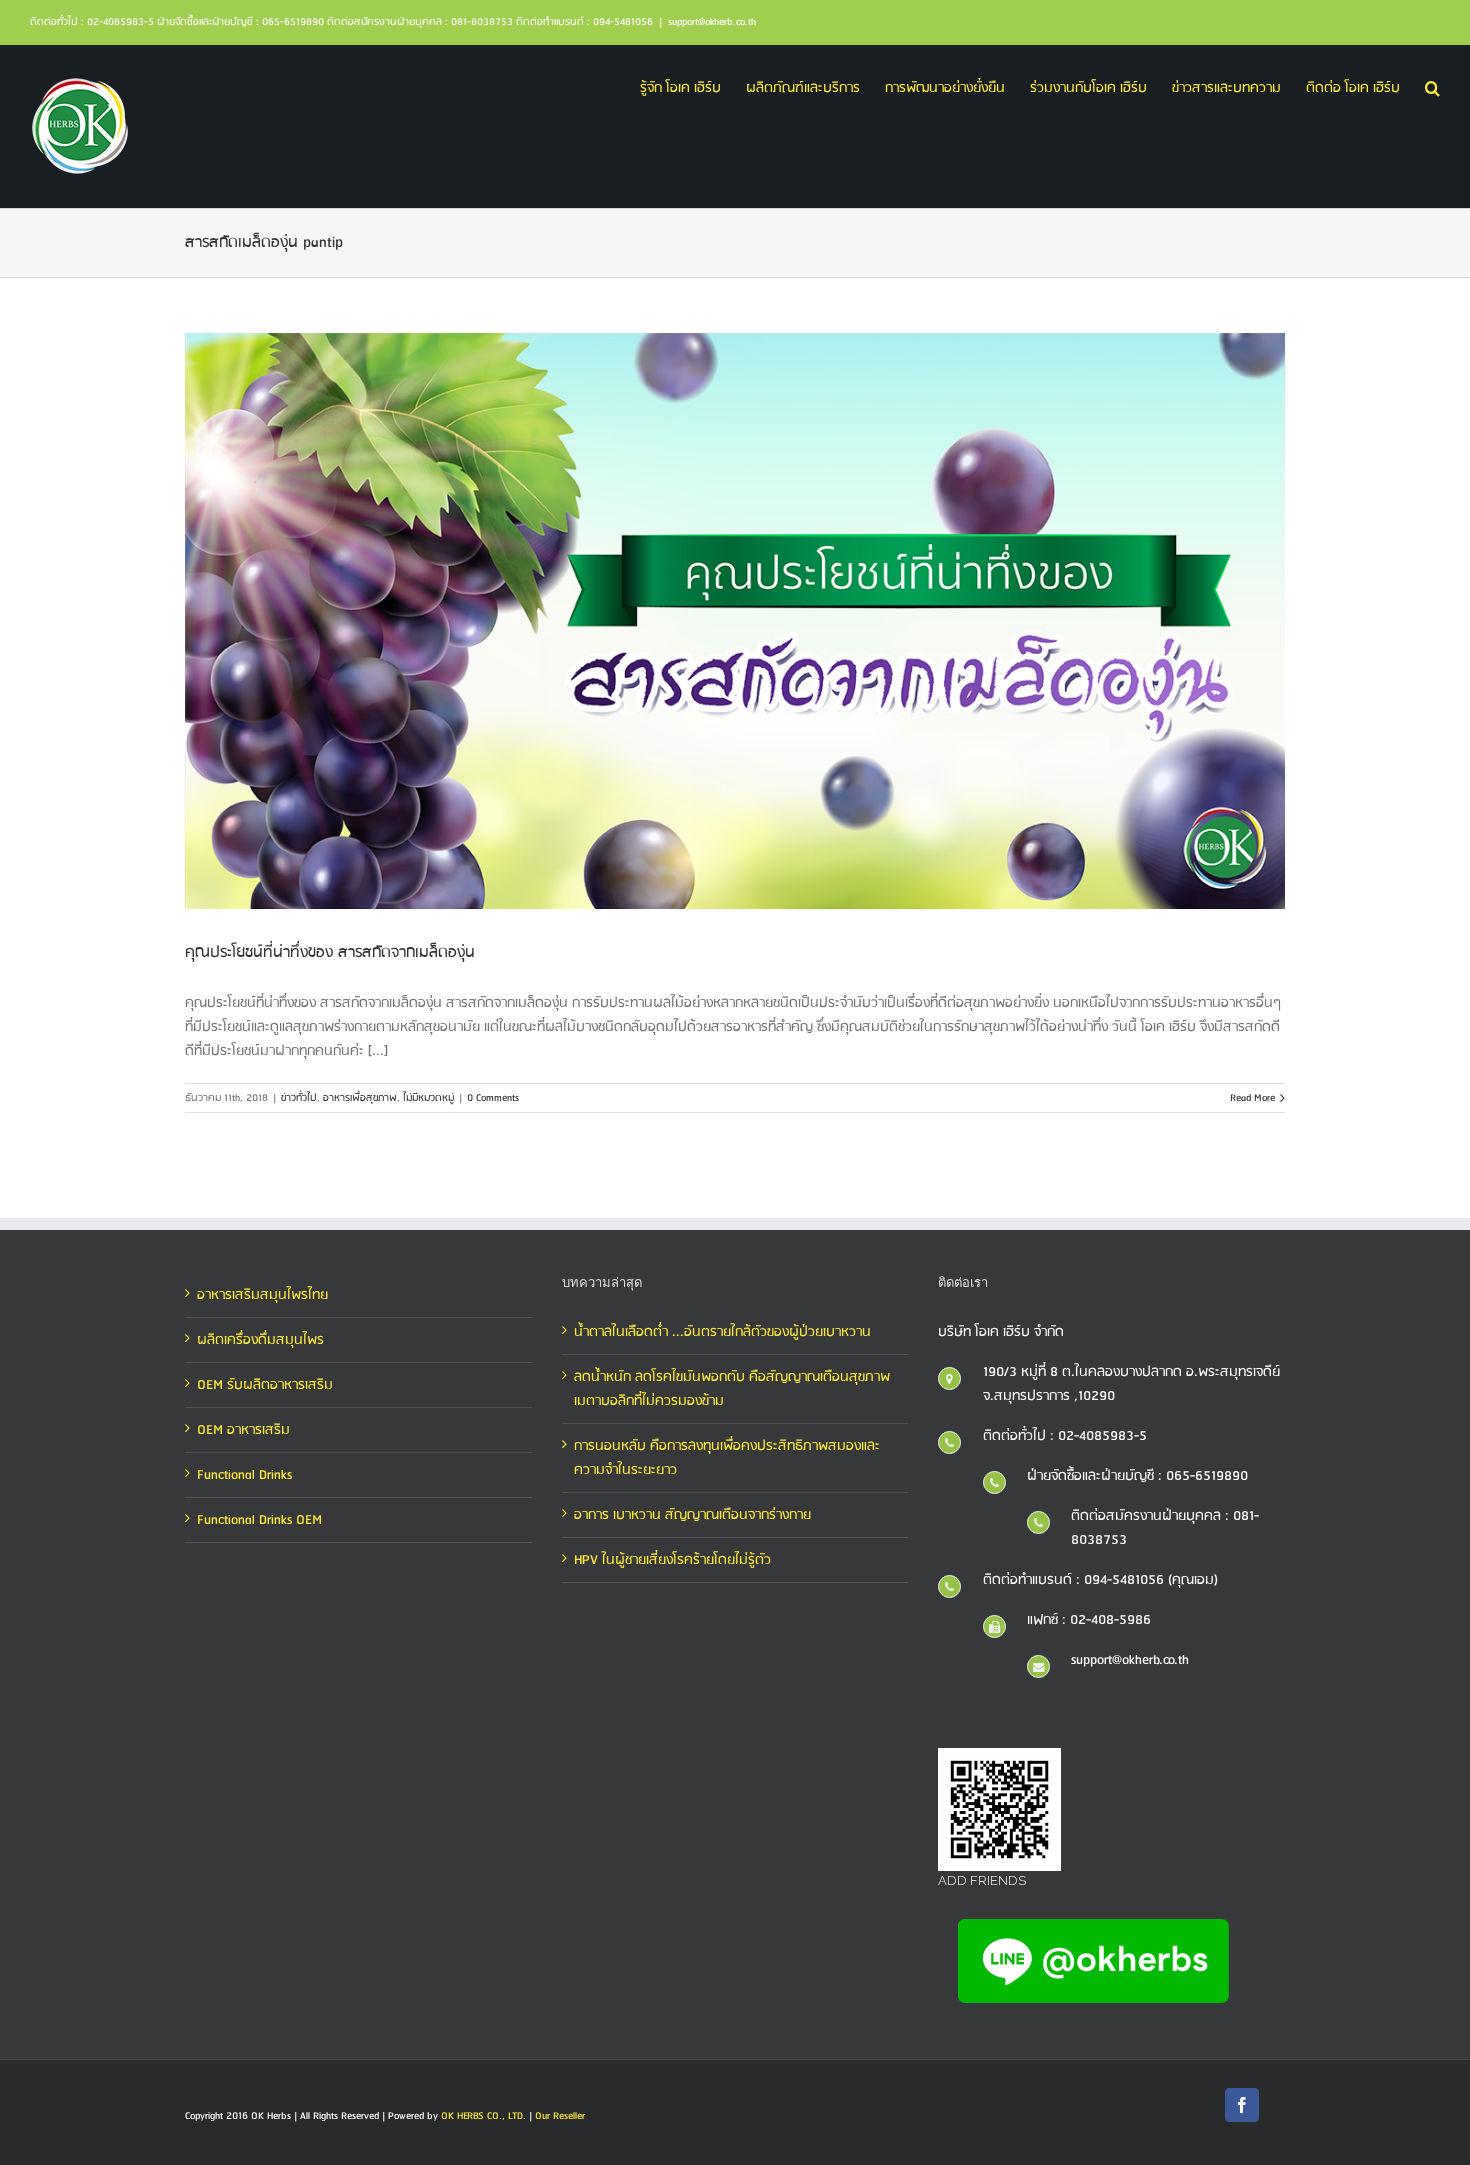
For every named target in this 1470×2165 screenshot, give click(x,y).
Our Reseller (560, 2116)
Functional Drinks (244, 1475)
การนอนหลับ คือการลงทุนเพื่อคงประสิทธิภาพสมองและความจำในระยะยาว (727, 1458)
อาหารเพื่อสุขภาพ (360, 1098)
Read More (1252, 1098)
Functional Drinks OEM (259, 1520)
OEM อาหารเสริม (243, 1430)
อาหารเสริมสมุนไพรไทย (262, 1295)
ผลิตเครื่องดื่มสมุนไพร (260, 1340)
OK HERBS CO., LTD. (483, 2116)
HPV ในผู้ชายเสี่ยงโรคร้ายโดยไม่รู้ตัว (672, 1560)
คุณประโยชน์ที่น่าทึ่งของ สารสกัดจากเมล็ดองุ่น (330, 952)
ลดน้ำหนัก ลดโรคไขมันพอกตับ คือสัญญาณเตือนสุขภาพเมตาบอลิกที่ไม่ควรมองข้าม (732, 1389)
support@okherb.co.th (712, 22)
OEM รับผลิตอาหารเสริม (265, 1385)
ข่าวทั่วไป (299, 1098)
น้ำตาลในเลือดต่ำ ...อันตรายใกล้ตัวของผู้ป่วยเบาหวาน (722, 1332)
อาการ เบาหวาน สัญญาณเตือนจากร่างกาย (692, 1515)
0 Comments (493, 1098)
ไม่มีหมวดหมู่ (428, 1098)
